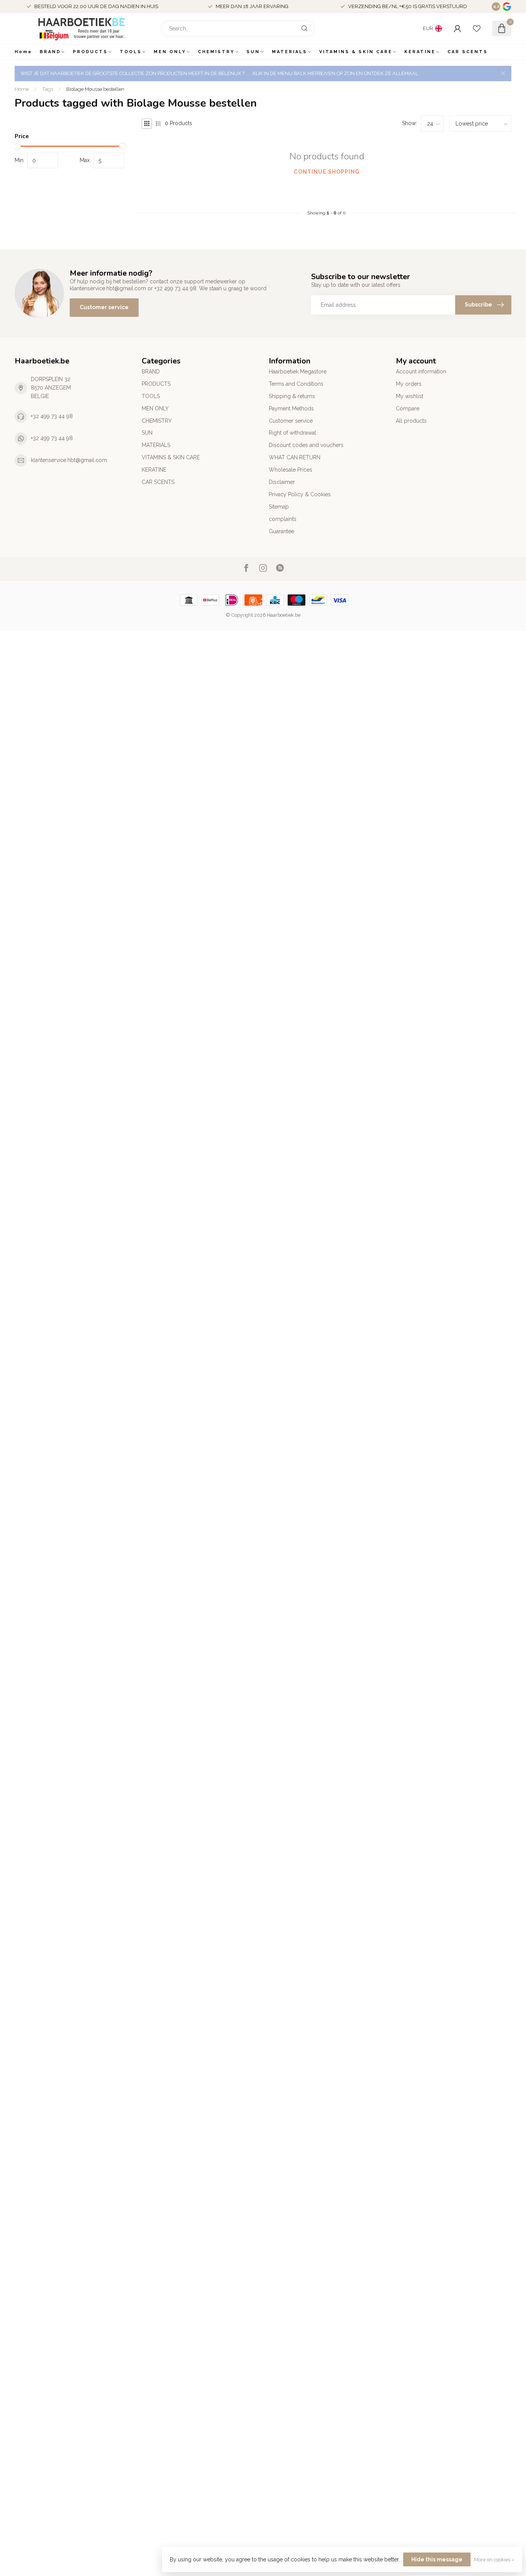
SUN (253, 52)
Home (23, 52)
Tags (48, 89)
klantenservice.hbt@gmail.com (69, 460)
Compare (408, 408)
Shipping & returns (292, 396)
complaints (283, 519)
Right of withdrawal (292, 433)
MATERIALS (290, 52)
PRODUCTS (90, 52)
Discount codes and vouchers (306, 445)
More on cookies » (494, 2560)
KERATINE (420, 52)
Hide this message (437, 2559)
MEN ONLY (170, 52)
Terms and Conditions (296, 384)
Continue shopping (327, 172)
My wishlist (410, 396)
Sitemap (279, 507)
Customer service (104, 307)
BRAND (50, 52)
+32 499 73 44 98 (52, 416)
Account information (421, 372)
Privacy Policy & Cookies (300, 494)
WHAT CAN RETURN (295, 457)
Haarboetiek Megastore (298, 372)
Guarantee (281, 531)
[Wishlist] (477, 28)
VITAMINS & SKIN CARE (356, 52)
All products (411, 421)
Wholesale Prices (291, 470)
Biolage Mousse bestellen (95, 89)
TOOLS (131, 52)
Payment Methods (291, 408)
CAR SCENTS (468, 52)
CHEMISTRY (216, 52)
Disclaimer (282, 482)
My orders (409, 384)
